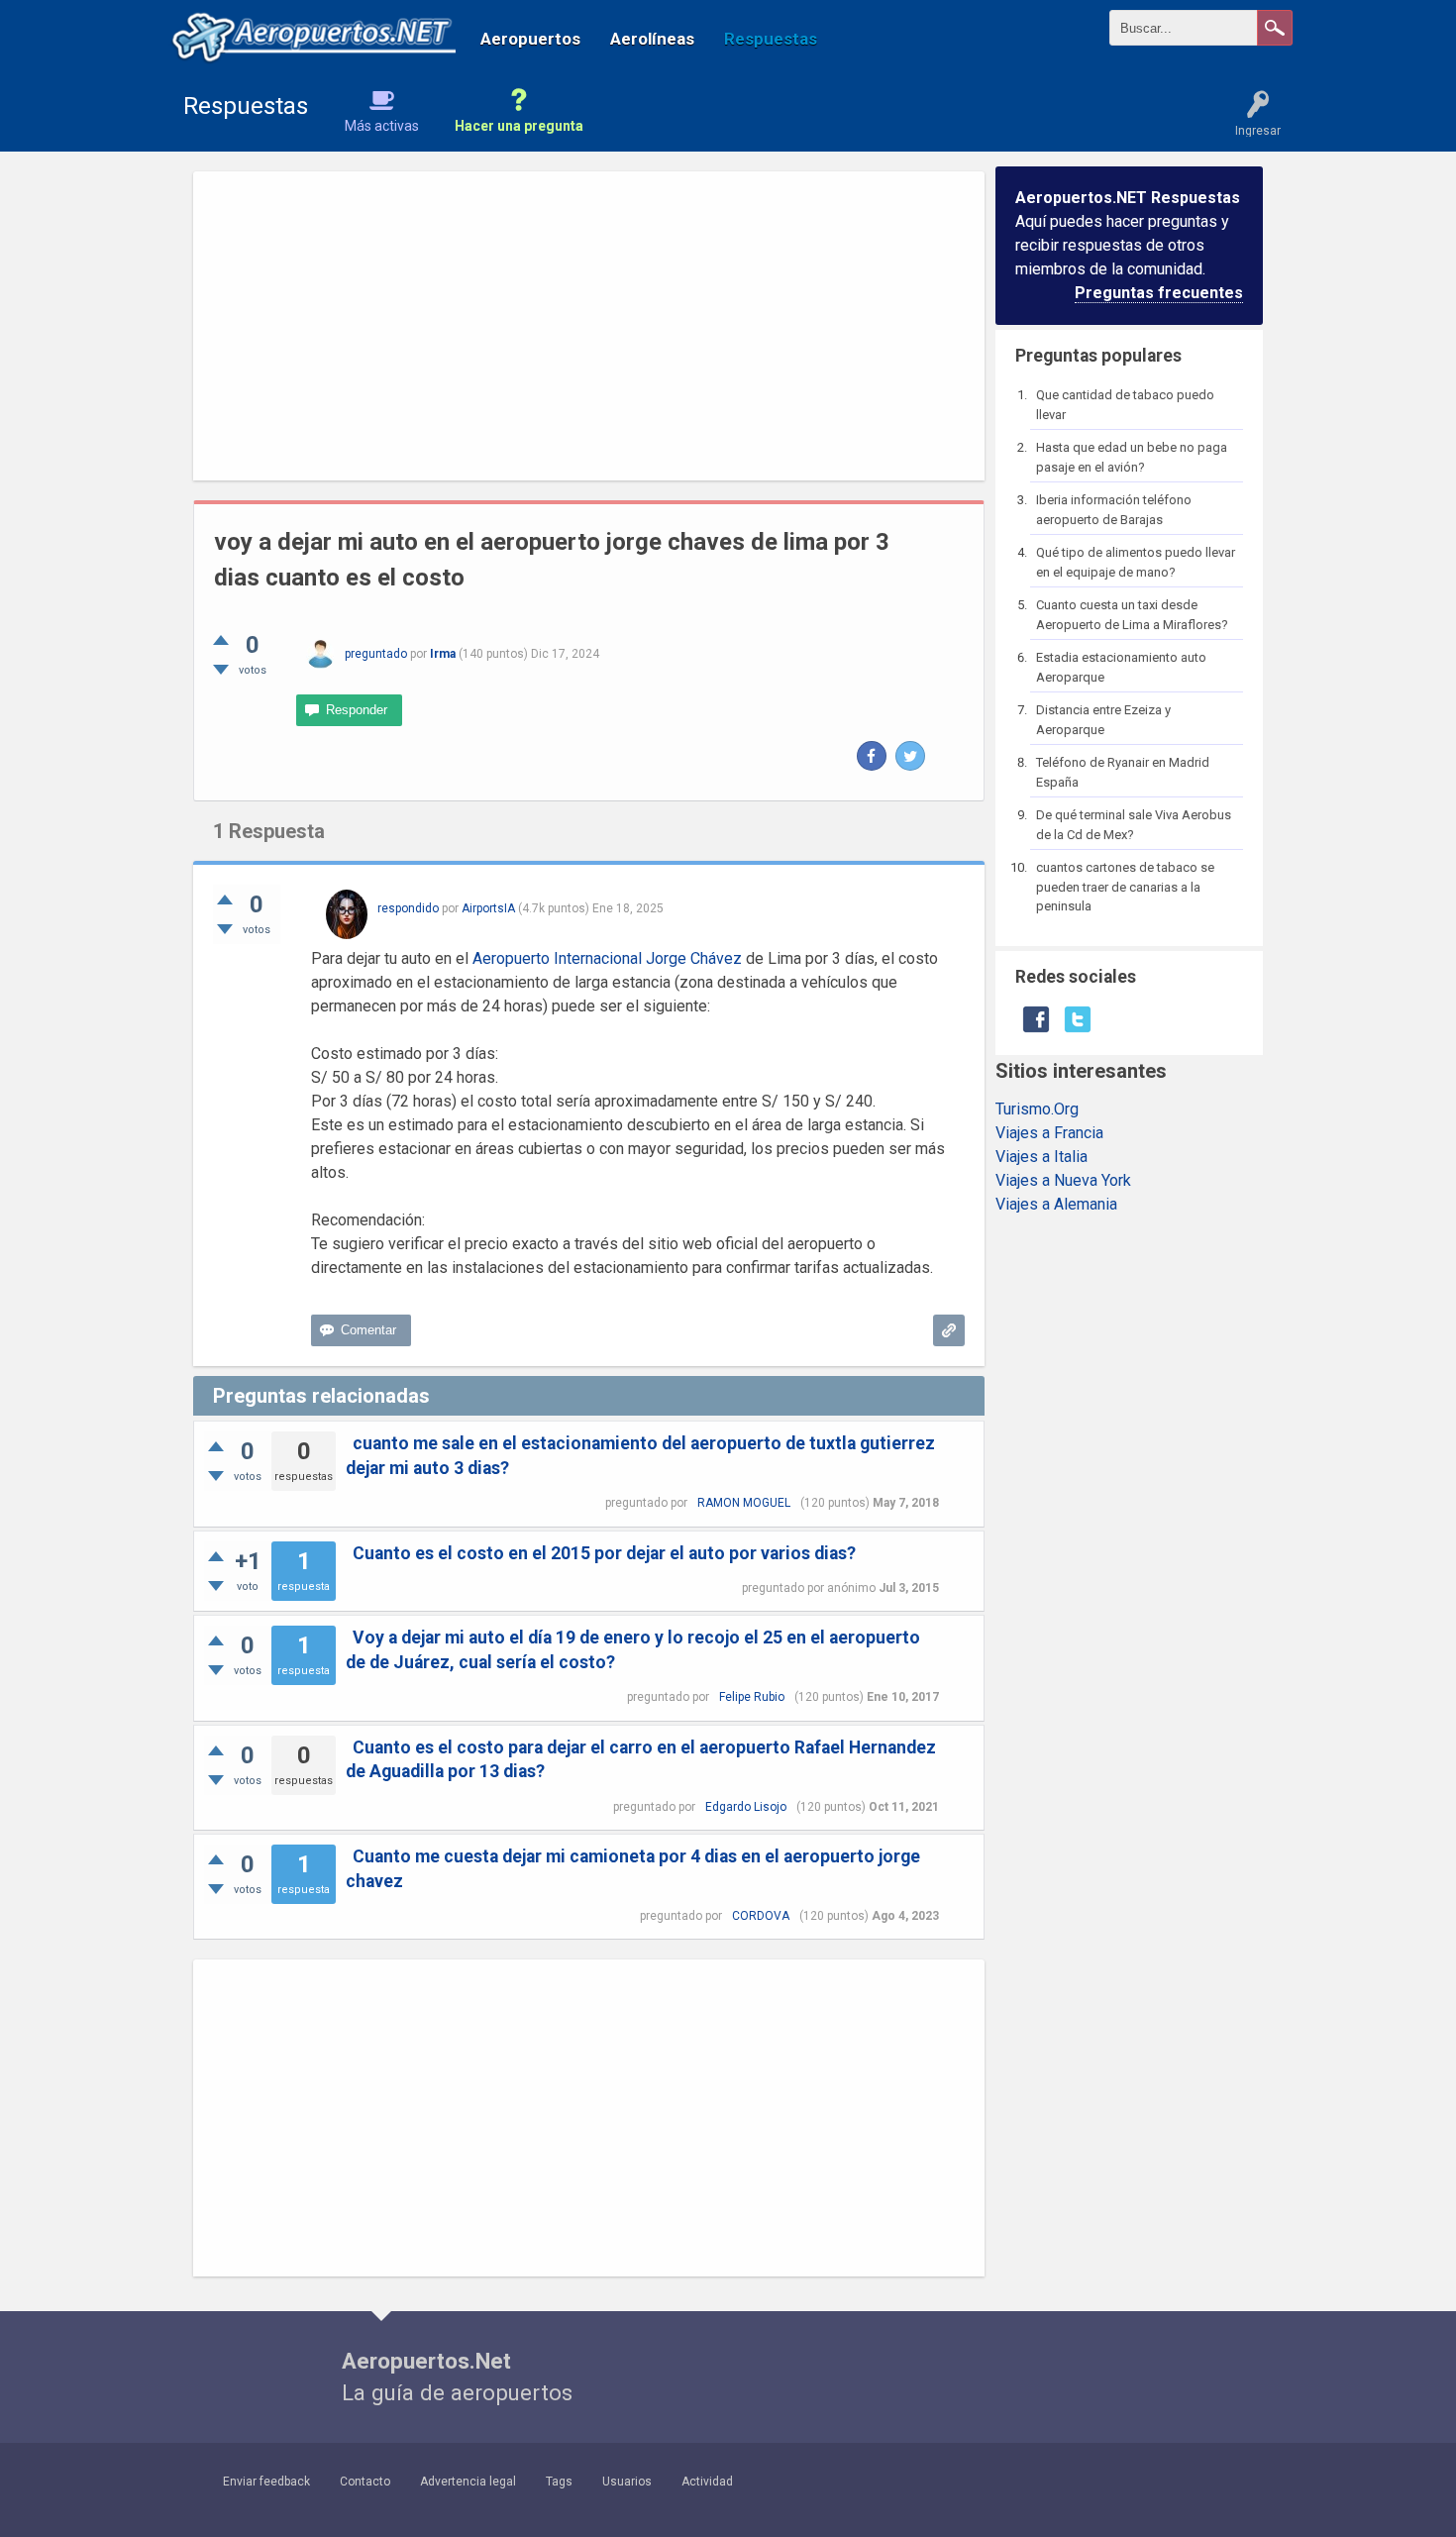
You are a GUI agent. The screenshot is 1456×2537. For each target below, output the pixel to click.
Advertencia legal (468, 2482)
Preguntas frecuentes (1159, 293)
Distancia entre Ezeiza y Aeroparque (1103, 720)
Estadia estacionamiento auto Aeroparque (1121, 667)
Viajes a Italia (1041, 1157)
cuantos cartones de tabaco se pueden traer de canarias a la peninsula (1125, 887)
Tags (559, 2482)
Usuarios (627, 2482)
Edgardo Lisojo (746, 1807)
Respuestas (771, 39)
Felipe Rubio (752, 1697)
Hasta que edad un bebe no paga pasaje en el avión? (1132, 457)
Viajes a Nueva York (1063, 1180)
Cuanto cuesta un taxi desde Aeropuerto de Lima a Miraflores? (1132, 615)
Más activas (382, 126)
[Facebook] (872, 756)
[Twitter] (910, 756)
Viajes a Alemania (1056, 1204)
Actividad (707, 2482)
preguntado (376, 654)
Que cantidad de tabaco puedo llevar (1125, 405)
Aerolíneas (652, 39)
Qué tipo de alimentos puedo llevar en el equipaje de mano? (1136, 562)
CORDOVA (761, 1916)
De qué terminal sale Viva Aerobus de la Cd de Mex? (1134, 825)
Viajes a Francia (1049, 1133)
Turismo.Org (1037, 1109)
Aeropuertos (530, 39)
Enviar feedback (266, 2482)
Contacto (365, 2482)
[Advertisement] (589, 326)
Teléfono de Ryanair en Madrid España (1123, 772)
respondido (408, 908)
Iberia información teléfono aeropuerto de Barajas (1114, 510)
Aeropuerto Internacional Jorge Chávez (607, 958)
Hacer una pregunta (519, 126)
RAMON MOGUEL (744, 1503)
